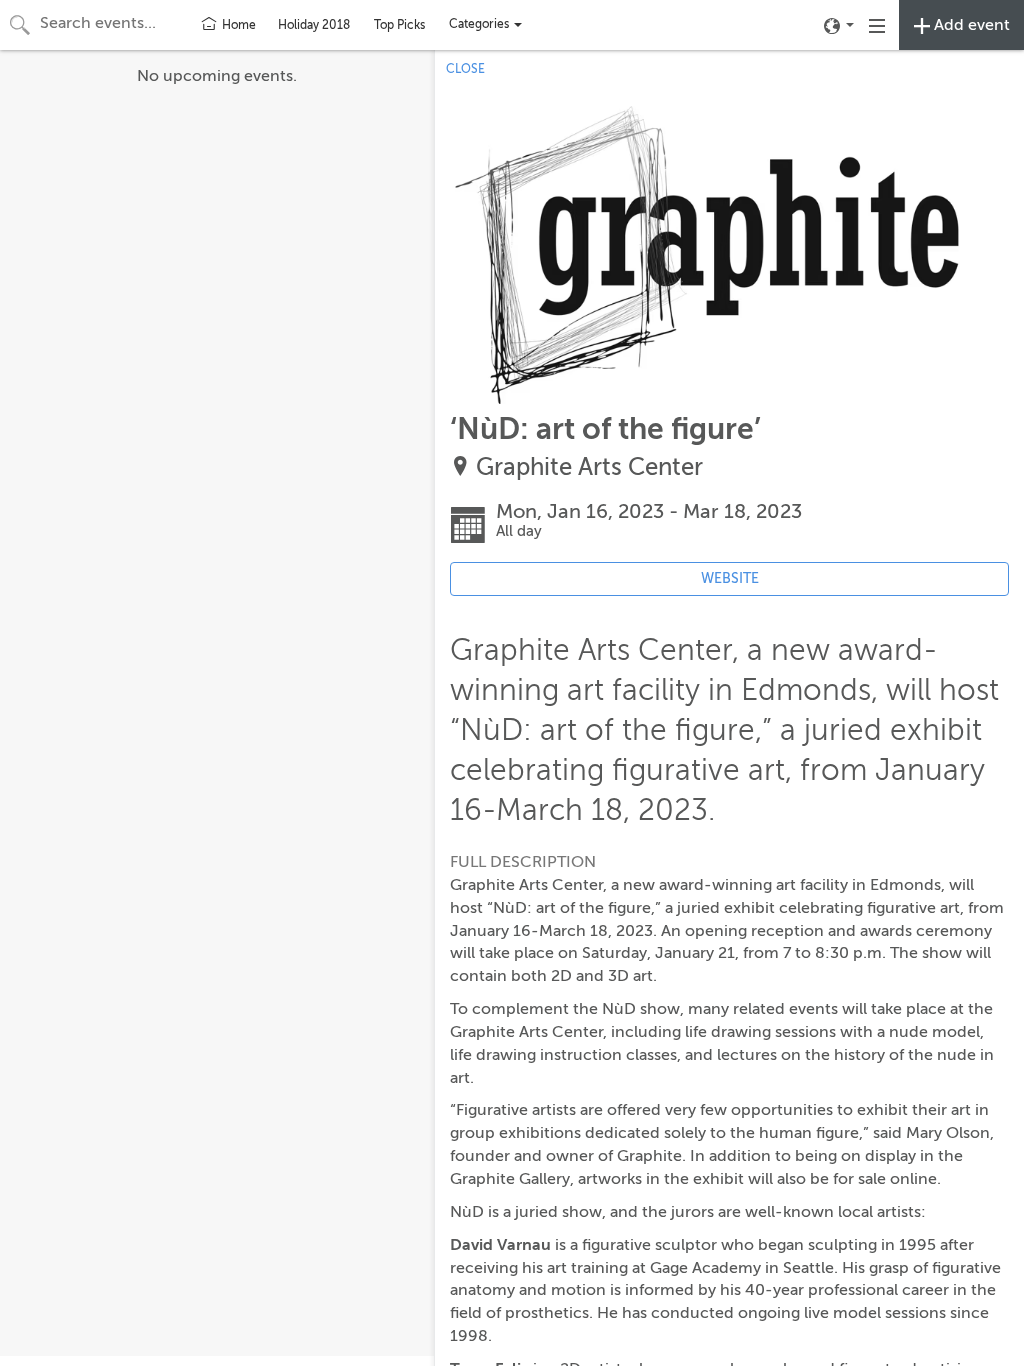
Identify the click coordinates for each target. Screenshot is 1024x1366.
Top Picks (399, 25)
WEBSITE (730, 578)
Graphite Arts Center (589, 467)
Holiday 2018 (314, 25)
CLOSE (465, 69)
